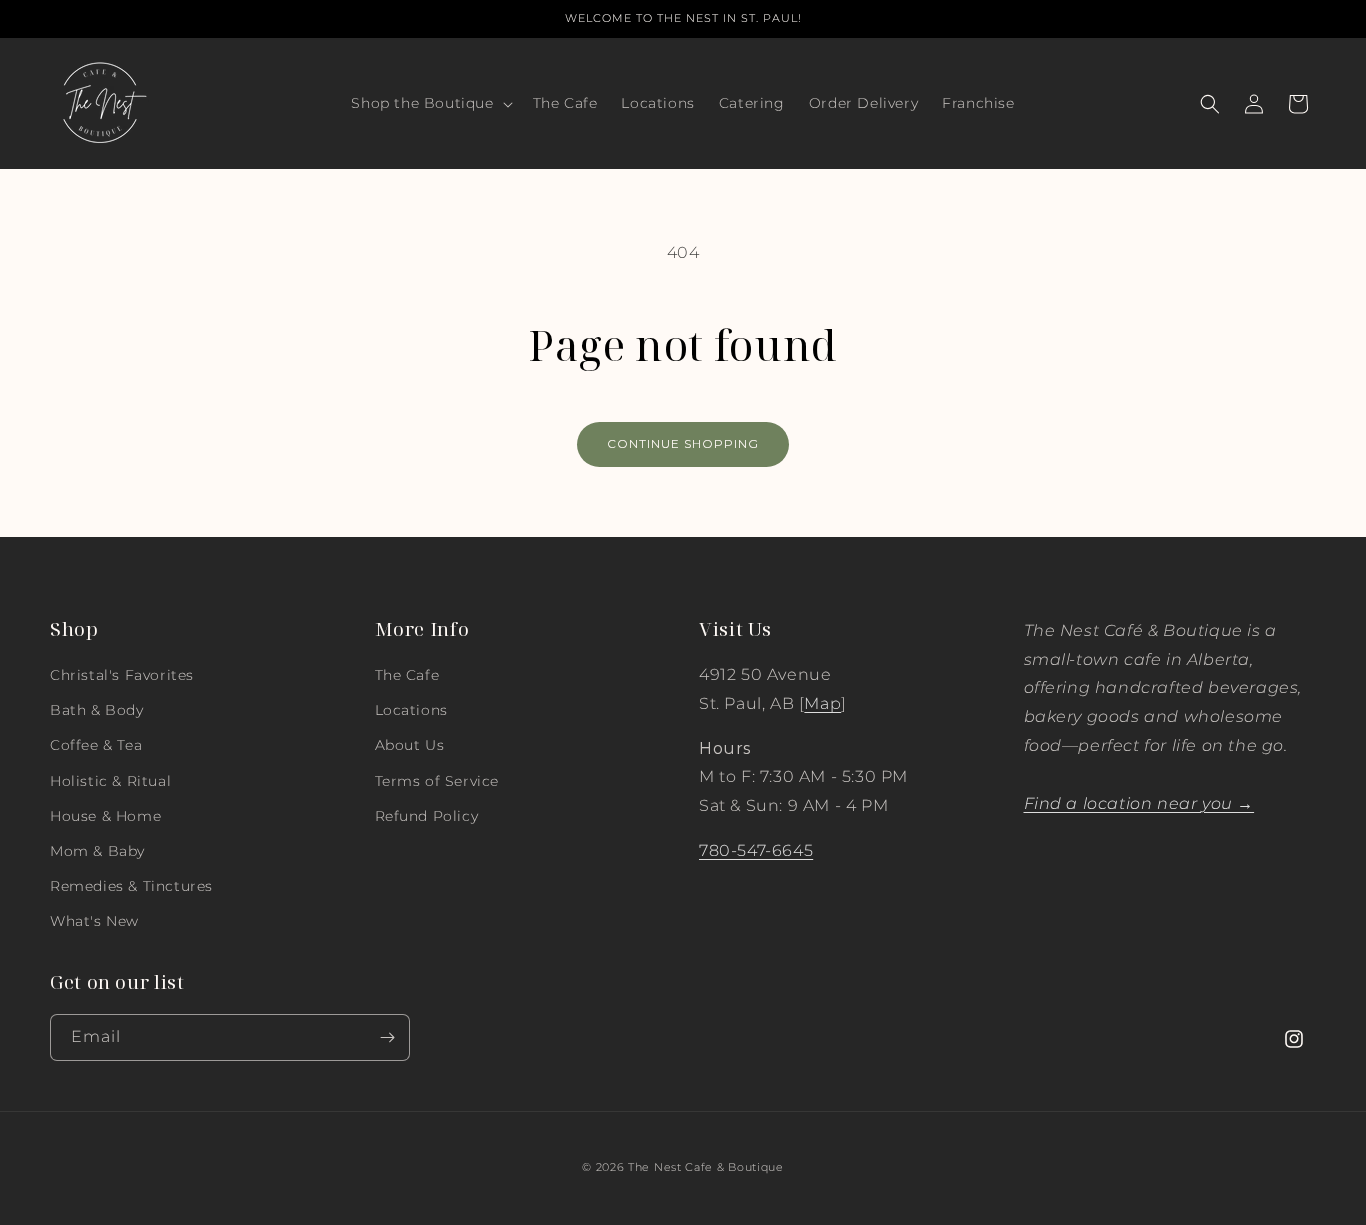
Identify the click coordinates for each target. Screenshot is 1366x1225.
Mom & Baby (97, 851)
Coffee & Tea (96, 745)
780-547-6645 (756, 850)
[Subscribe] (387, 1037)
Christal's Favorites (122, 675)
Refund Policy (427, 816)
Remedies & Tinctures (131, 886)
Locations (411, 710)
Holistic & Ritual (110, 781)
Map (822, 703)
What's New (94, 921)
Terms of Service (437, 781)
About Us (410, 745)
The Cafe (407, 675)
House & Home (105, 816)
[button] (429, 103)
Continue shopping (683, 443)
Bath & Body (97, 710)
